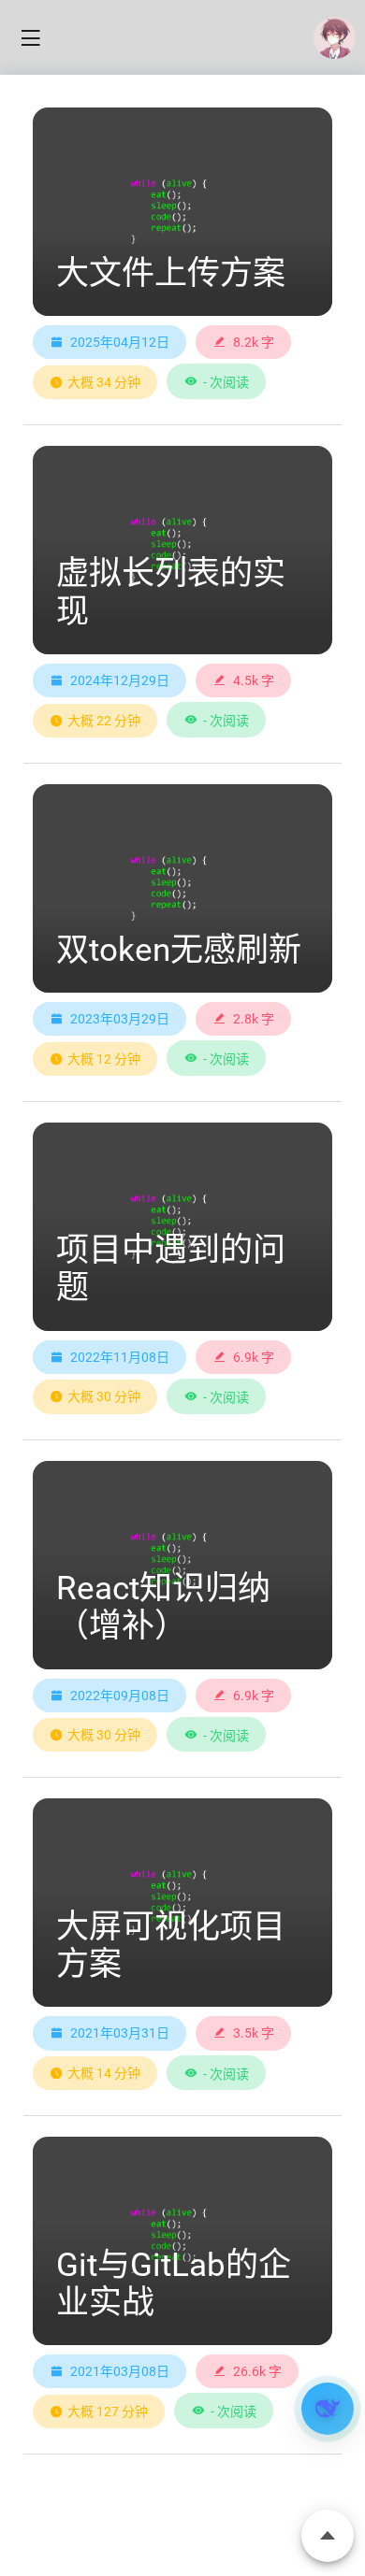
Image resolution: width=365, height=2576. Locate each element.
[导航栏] (30, 38)
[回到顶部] (328, 2536)
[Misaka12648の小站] (335, 38)
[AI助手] (328, 2409)
